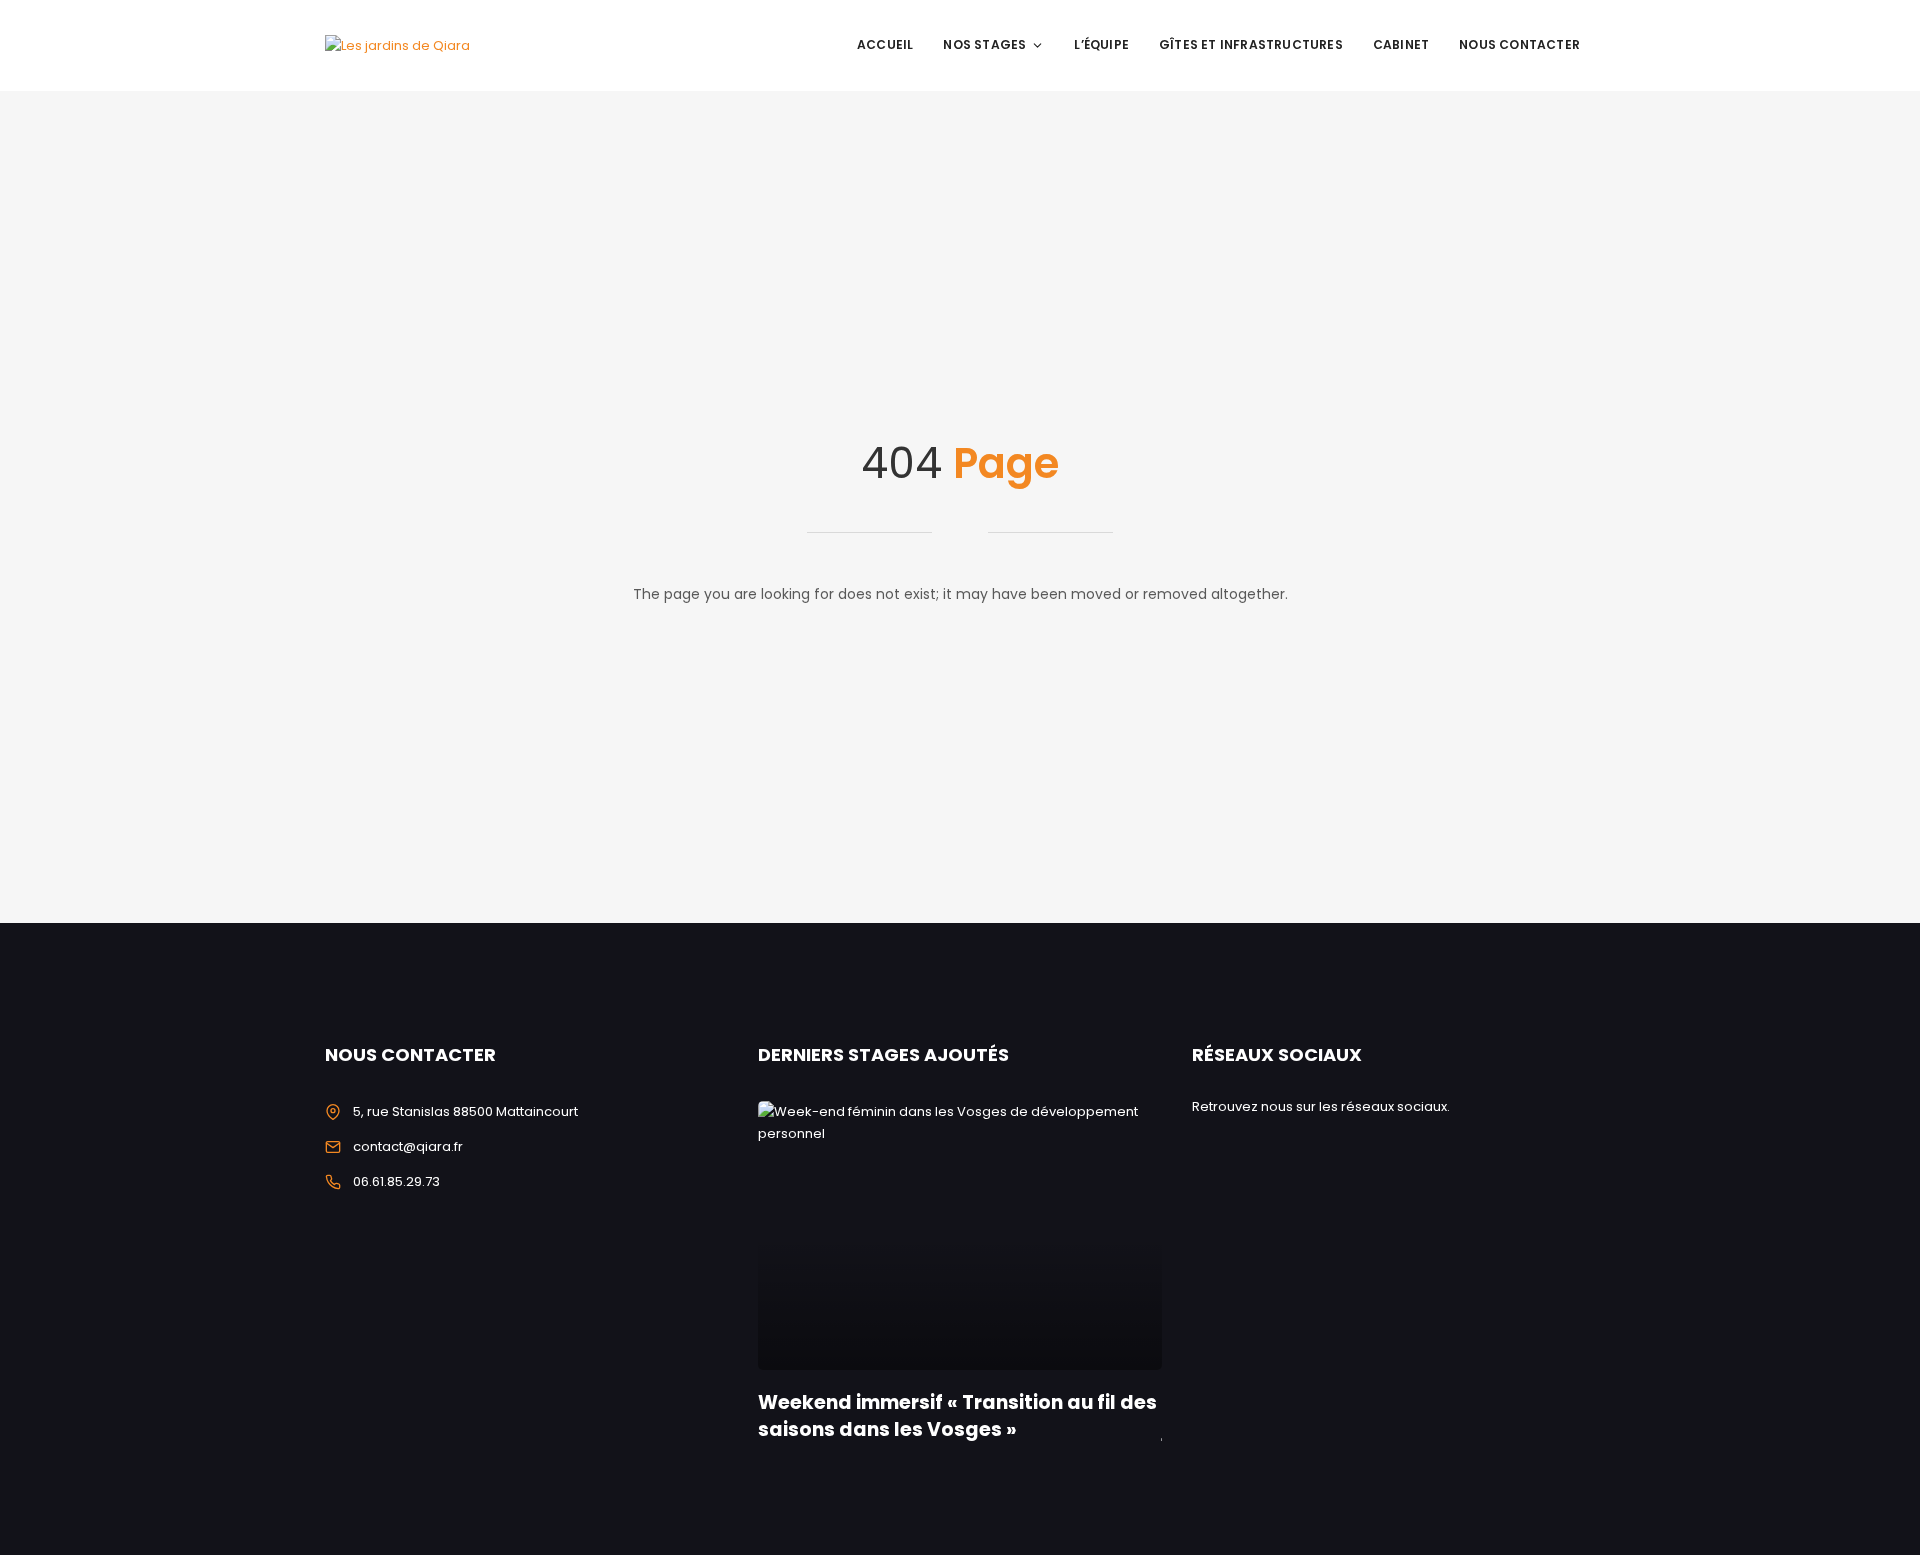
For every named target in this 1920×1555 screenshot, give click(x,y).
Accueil (885, 44)
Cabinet (1401, 44)
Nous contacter (1519, 44)
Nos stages (984, 44)
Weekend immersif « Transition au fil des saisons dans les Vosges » (957, 1416)
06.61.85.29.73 (396, 1181)
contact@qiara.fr (408, 1146)
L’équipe (1101, 44)
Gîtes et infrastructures (1251, 44)
